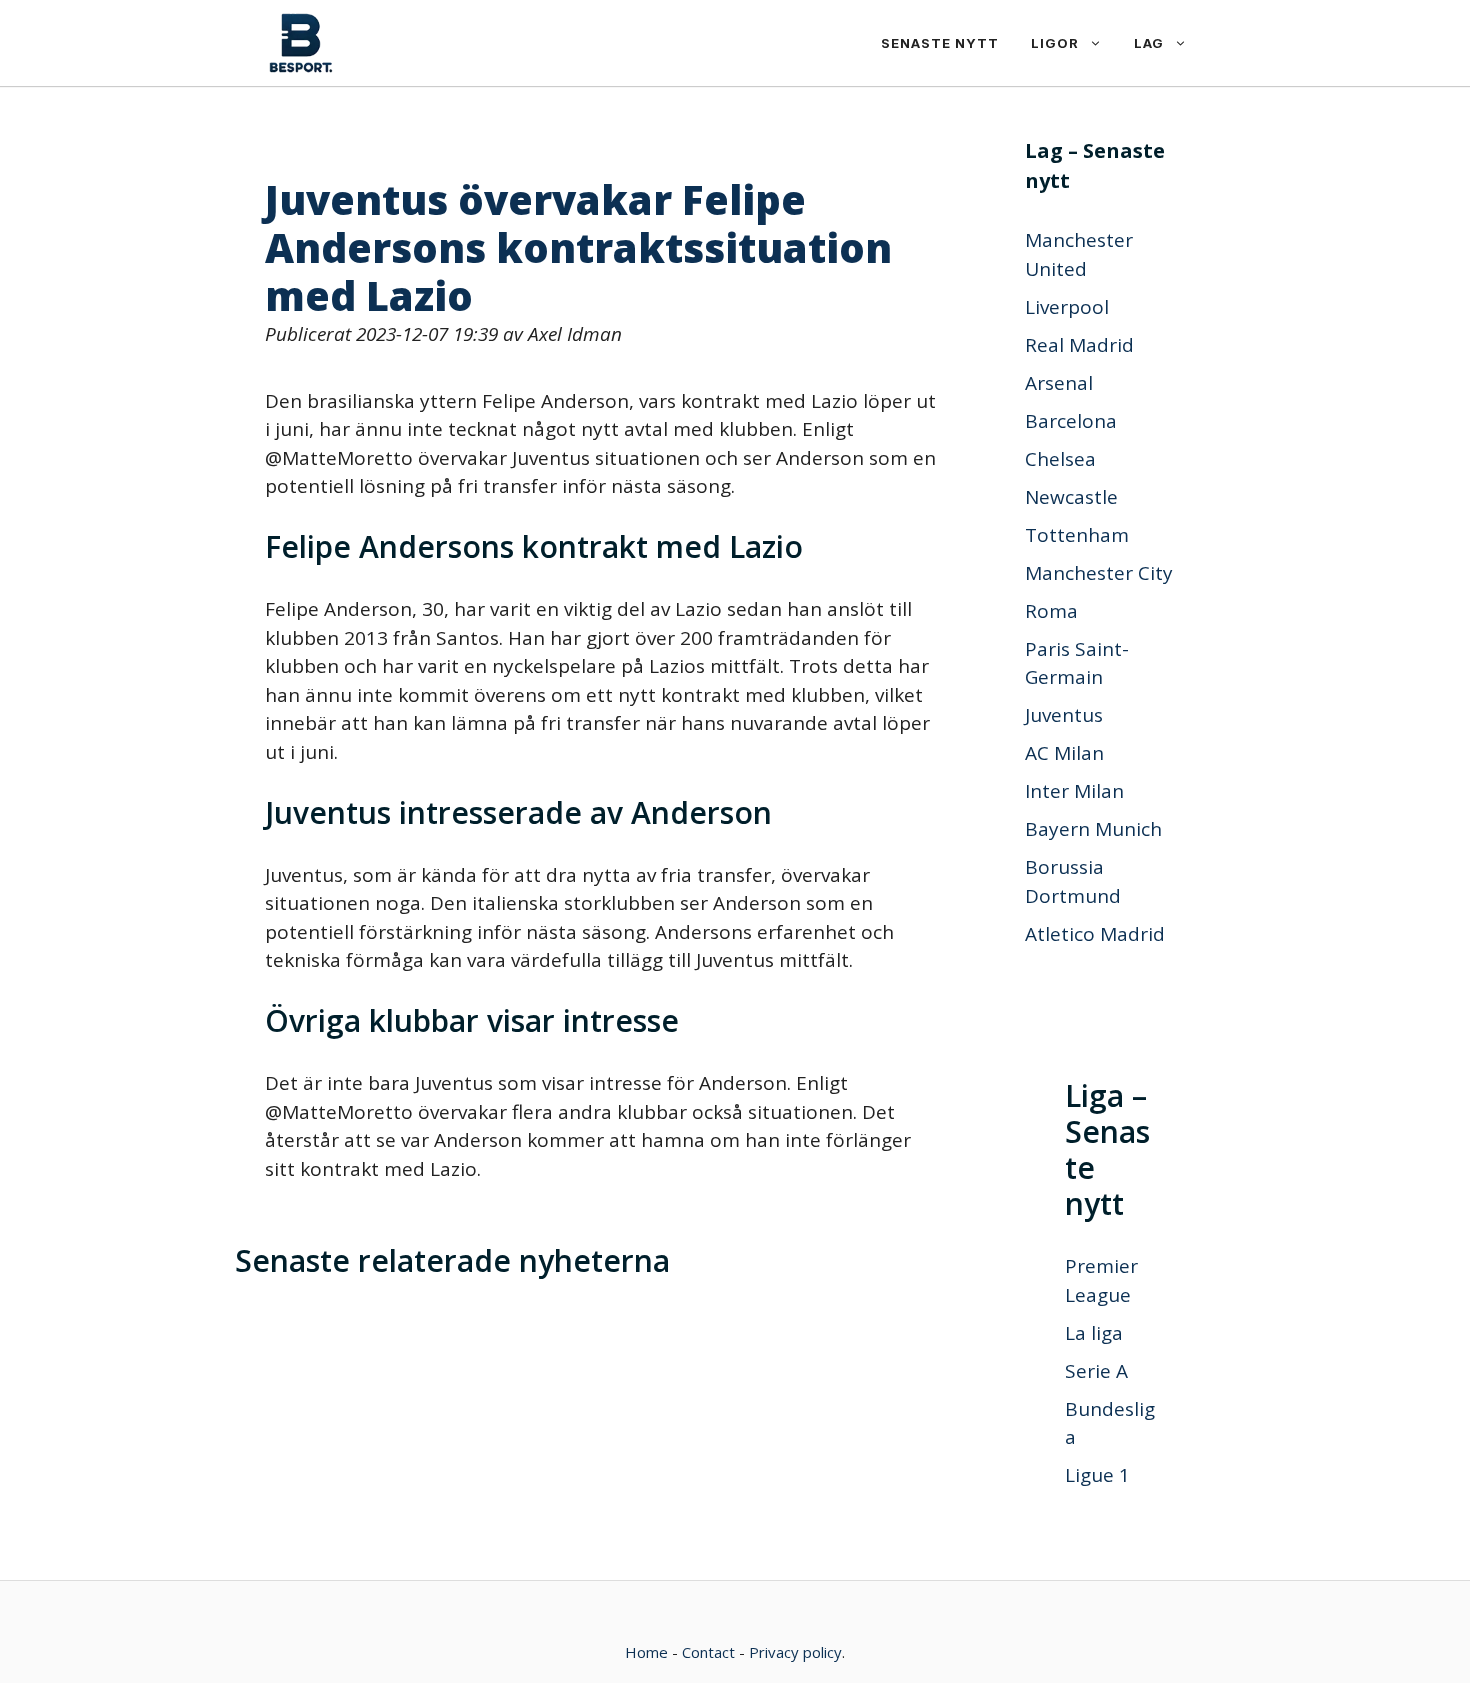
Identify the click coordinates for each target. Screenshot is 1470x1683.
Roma (1051, 611)
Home (646, 1652)
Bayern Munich (1093, 829)
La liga (1094, 1333)
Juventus (1064, 715)
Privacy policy (795, 1652)
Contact (708, 1652)
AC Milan (1064, 753)
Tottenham (1077, 535)
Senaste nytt (940, 43)
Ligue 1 (1097, 1475)
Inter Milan (1074, 791)
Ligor (1055, 43)
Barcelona (1071, 421)
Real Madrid (1079, 345)
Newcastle (1071, 497)
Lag (1149, 43)
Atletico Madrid (1095, 934)
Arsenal (1059, 383)
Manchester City (1099, 573)
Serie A (1096, 1371)
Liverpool (1067, 307)
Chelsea (1060, 459)
